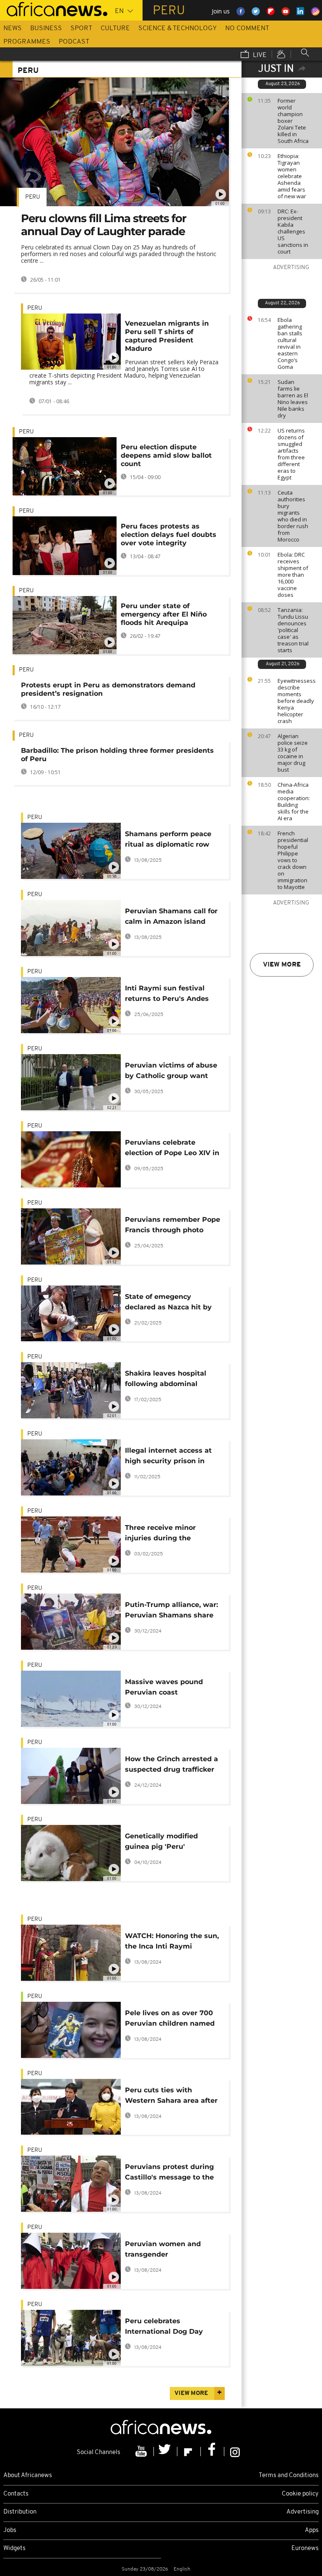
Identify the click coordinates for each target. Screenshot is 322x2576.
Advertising (303, 2512)
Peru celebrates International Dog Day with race (164, 2328)
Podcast (74, 42)
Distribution (20, 2512)
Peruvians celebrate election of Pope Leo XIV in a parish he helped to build (173, 1149)
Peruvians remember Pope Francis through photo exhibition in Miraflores (173, 1226)
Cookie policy (300, 2494)
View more (282, 965)
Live (259, 55)
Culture (115, 29)
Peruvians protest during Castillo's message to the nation (169, 2173)
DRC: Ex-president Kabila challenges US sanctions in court (293, 231)
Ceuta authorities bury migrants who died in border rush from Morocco (293, 516)
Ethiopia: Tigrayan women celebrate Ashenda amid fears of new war (292, 176)
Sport (81, 29)
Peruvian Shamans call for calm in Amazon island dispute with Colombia (171, 918)
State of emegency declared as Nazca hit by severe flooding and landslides (168, 1303)
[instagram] (235, 2452)
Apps (312, 2531)
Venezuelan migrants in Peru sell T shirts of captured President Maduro (167, 336)
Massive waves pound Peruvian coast (164, 1687)
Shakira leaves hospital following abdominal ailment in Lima (166, 1380)
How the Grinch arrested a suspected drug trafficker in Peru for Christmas (171, 1766)
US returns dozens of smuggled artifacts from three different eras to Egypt (291, 454)
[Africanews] (54, 8)
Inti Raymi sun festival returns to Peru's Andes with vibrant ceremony (167, 995)
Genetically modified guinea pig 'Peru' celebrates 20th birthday (168, 1843)
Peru (33, 197)
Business (46, 29)
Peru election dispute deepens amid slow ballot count (166, 455)
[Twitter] (166, 2452)
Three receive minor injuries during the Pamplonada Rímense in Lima (168, 1534)
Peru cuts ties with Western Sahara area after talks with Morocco (171, 2097)
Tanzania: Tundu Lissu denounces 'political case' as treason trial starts (293, 630)
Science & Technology (178, 29)
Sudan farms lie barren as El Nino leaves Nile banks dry (293, 399)
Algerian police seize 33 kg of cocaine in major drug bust (293, 753)
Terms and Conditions (289, 2476)
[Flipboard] (189, 2452)
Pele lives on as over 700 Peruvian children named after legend (170, 2020)
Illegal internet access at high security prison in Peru (168, 1457)
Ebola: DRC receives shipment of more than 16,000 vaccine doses (293, 575)
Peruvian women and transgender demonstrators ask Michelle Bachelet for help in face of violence (171, 2251)
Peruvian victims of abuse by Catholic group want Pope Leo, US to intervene (171, 1072)
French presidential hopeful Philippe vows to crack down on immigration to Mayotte (293, 860)
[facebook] (213, 2452)
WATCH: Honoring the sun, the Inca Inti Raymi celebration (172, 1942)
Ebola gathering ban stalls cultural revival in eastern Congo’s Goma (290, 343)
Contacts (16, 2494)
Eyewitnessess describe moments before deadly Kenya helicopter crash (297, 701)
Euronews (305, 2549)
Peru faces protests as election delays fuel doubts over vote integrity (169, 535)
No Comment (247, 29)
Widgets (14, 2549)
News (13, 29)
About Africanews (28, 2476)
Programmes (27, 42)
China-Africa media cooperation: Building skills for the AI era (294, 801)
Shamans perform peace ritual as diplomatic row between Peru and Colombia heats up (168, 841)
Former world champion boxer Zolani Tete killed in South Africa (293, 121)
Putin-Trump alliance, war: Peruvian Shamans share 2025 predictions (171, 1611)
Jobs (10, 2531)
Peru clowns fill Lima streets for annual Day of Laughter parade (104, 225)
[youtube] (142, 2452)
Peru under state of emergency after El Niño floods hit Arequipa (164, 614)
